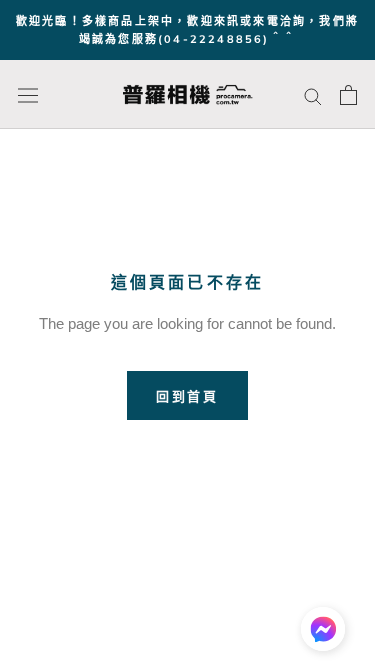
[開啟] (28, 95)
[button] (323, 634)
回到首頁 (187, 396)
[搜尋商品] (313, 95)
